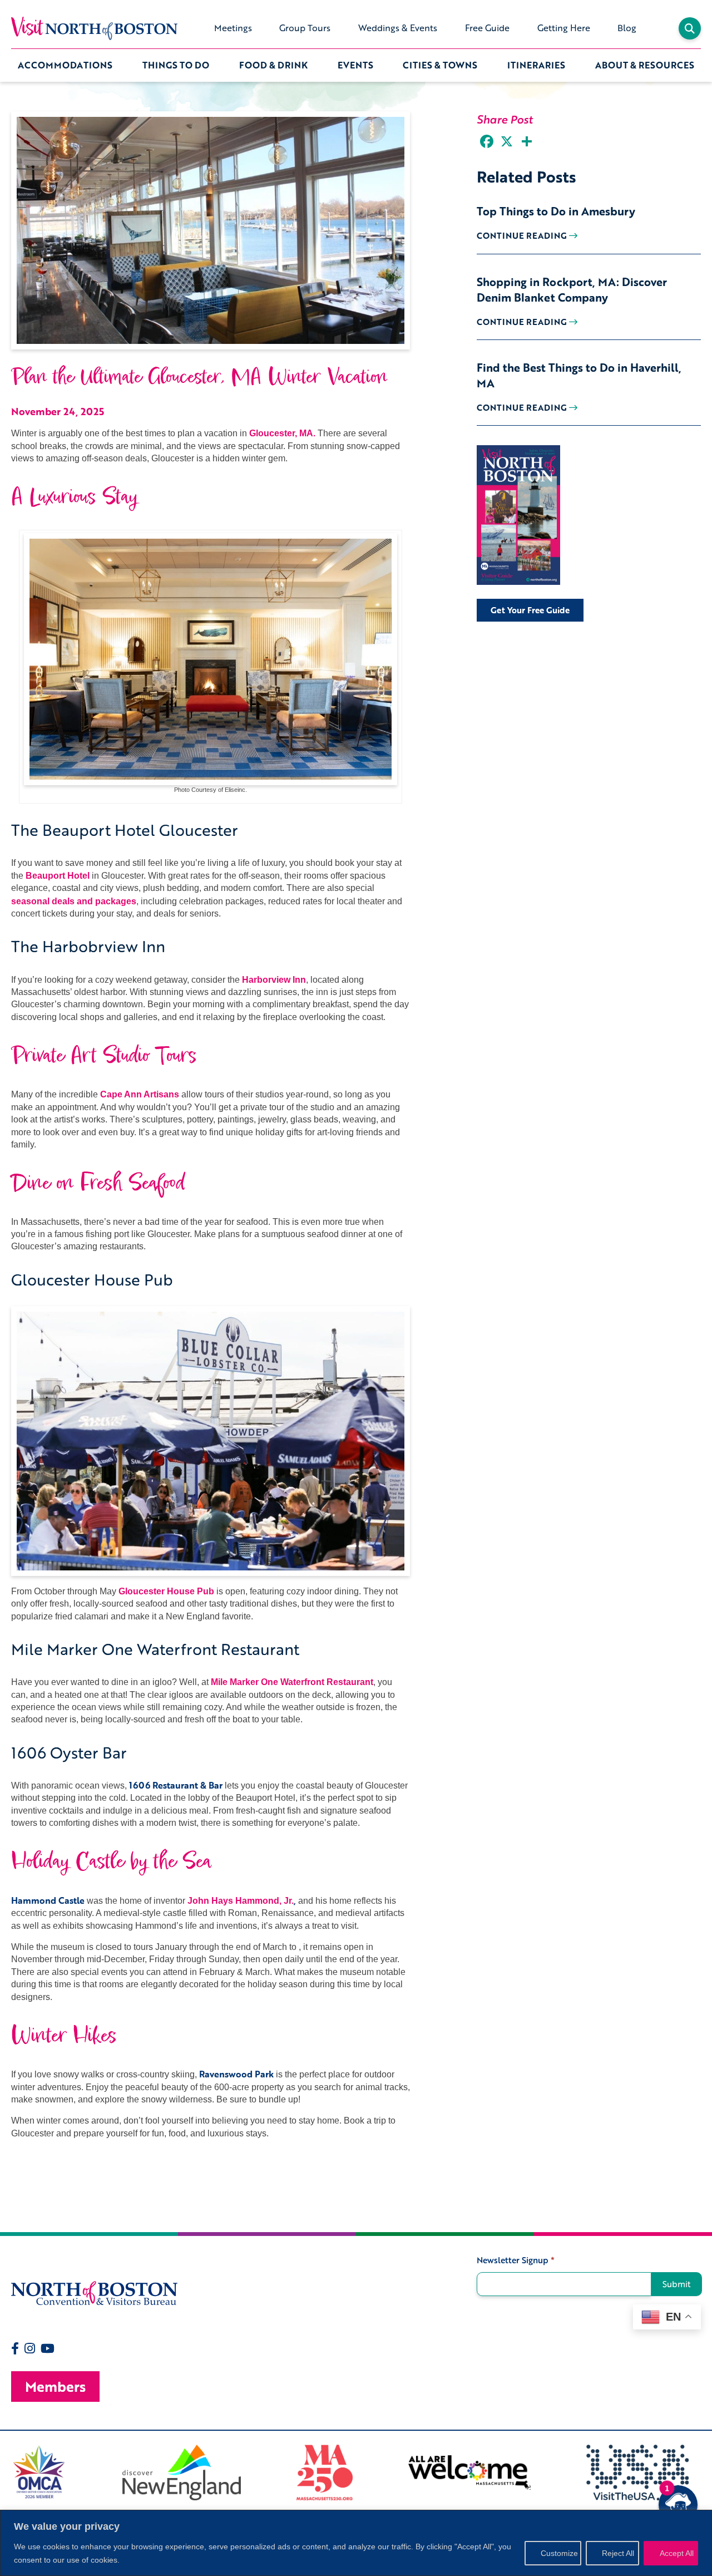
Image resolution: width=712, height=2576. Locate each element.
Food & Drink (273, 65)
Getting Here (564, 28)
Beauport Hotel (58, 876)
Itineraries (536, 65)
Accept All (677, 2553)
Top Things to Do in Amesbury (556, 211)
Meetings (233, 28)
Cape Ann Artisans (140, 1094)
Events (355, 65)
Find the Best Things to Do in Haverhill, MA (579, 375)
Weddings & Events (398, 28)
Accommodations (65, 65)
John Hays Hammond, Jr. (241, 1901)
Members (55, 2387)
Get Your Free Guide (530, 610)
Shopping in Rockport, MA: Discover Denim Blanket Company (572, 289)
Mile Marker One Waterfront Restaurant (292, 1682)
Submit (677, 2284)
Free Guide (487, 28)
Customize (559, 2553)
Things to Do (176, 65)
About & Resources (645, 65)
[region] (356, 2543)
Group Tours (305, 28)
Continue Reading (523, 235)
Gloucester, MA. (282, 433)
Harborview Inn (274, 980)
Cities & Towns (440, 65)
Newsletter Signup (516, 2260)
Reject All (618, 2553)
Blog (627, 28)
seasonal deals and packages (74, 901)
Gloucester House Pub (166, 1591)
